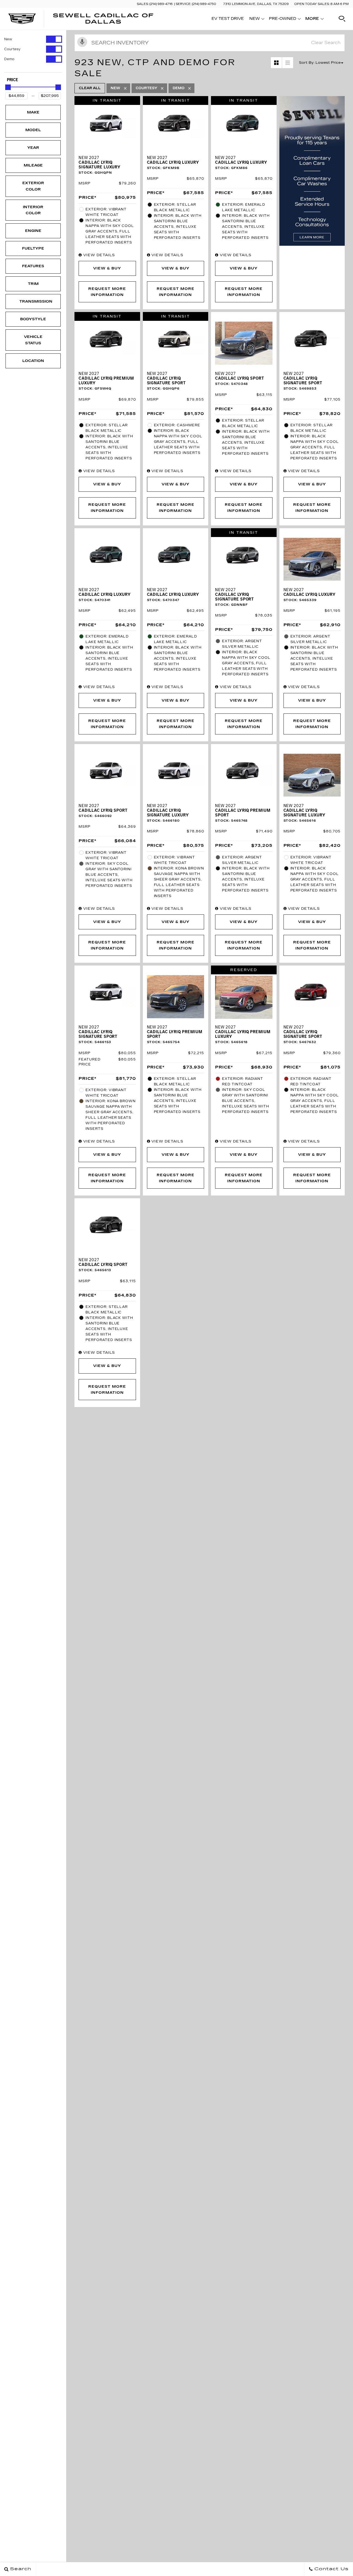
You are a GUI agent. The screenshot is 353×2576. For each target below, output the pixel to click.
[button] (342, 19)
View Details (98, 255)
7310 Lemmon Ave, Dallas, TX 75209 (256, 4)
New (8, 39)
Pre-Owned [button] (282, 20)
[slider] (8, 87)
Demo (9, 59)
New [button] (256, 20)
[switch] (33, 39)
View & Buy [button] (107, 268)
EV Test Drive (228, 19)
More (312, 20)
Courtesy (12, 49)
